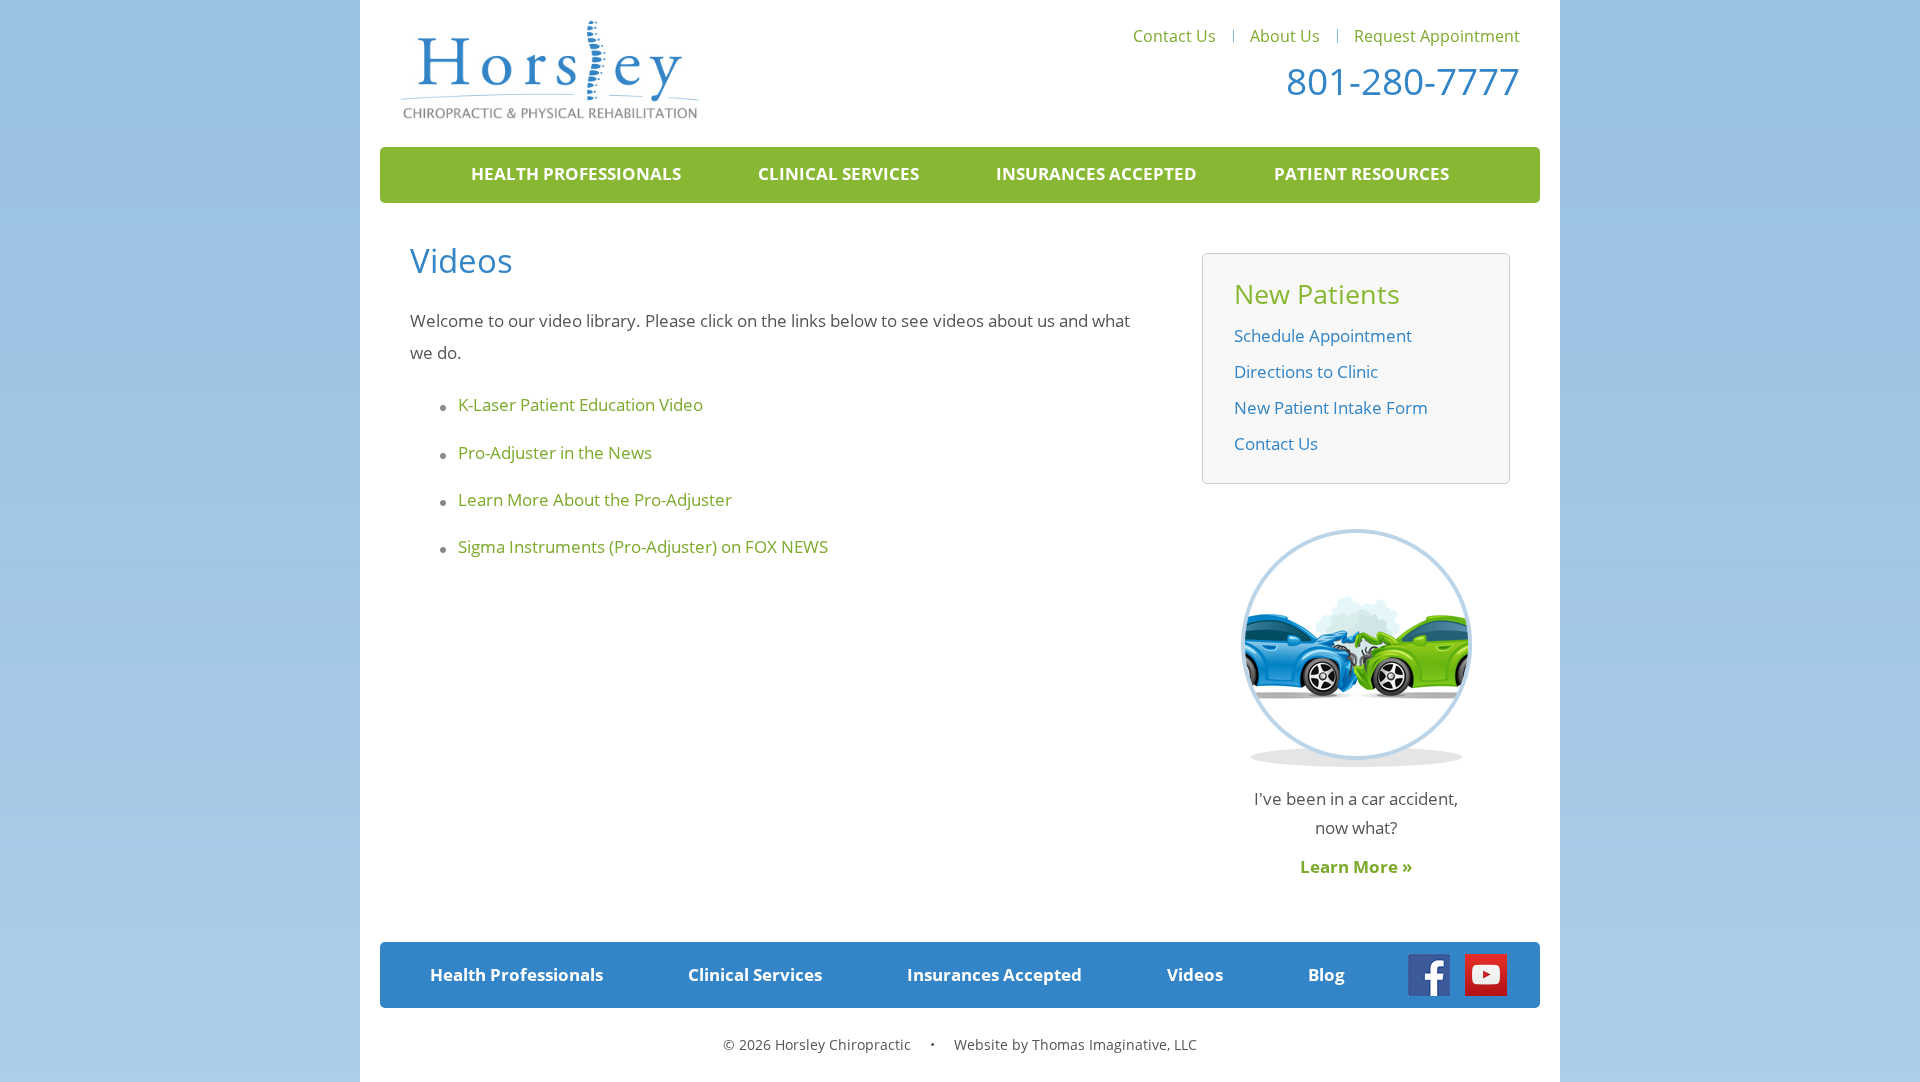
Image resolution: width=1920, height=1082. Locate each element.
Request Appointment (1437, 36)
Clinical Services (838, 173)
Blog (1326, 974)
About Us (1285, 36)
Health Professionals (576, 173)
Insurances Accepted (1096, 173)
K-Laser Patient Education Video (580, 404)
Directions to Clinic (1306, 371)
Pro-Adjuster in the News (555, 452)
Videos (1195, 974)
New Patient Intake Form (1331, 407)
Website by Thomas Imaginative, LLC (1075, 1044)
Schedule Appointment (1323, 335)
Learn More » (1356, 866)
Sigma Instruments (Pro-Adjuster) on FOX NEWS (643, 546)
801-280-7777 (1403, 80)
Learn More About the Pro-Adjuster (595, 499)
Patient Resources (1361, 173)
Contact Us (1174, 36)
